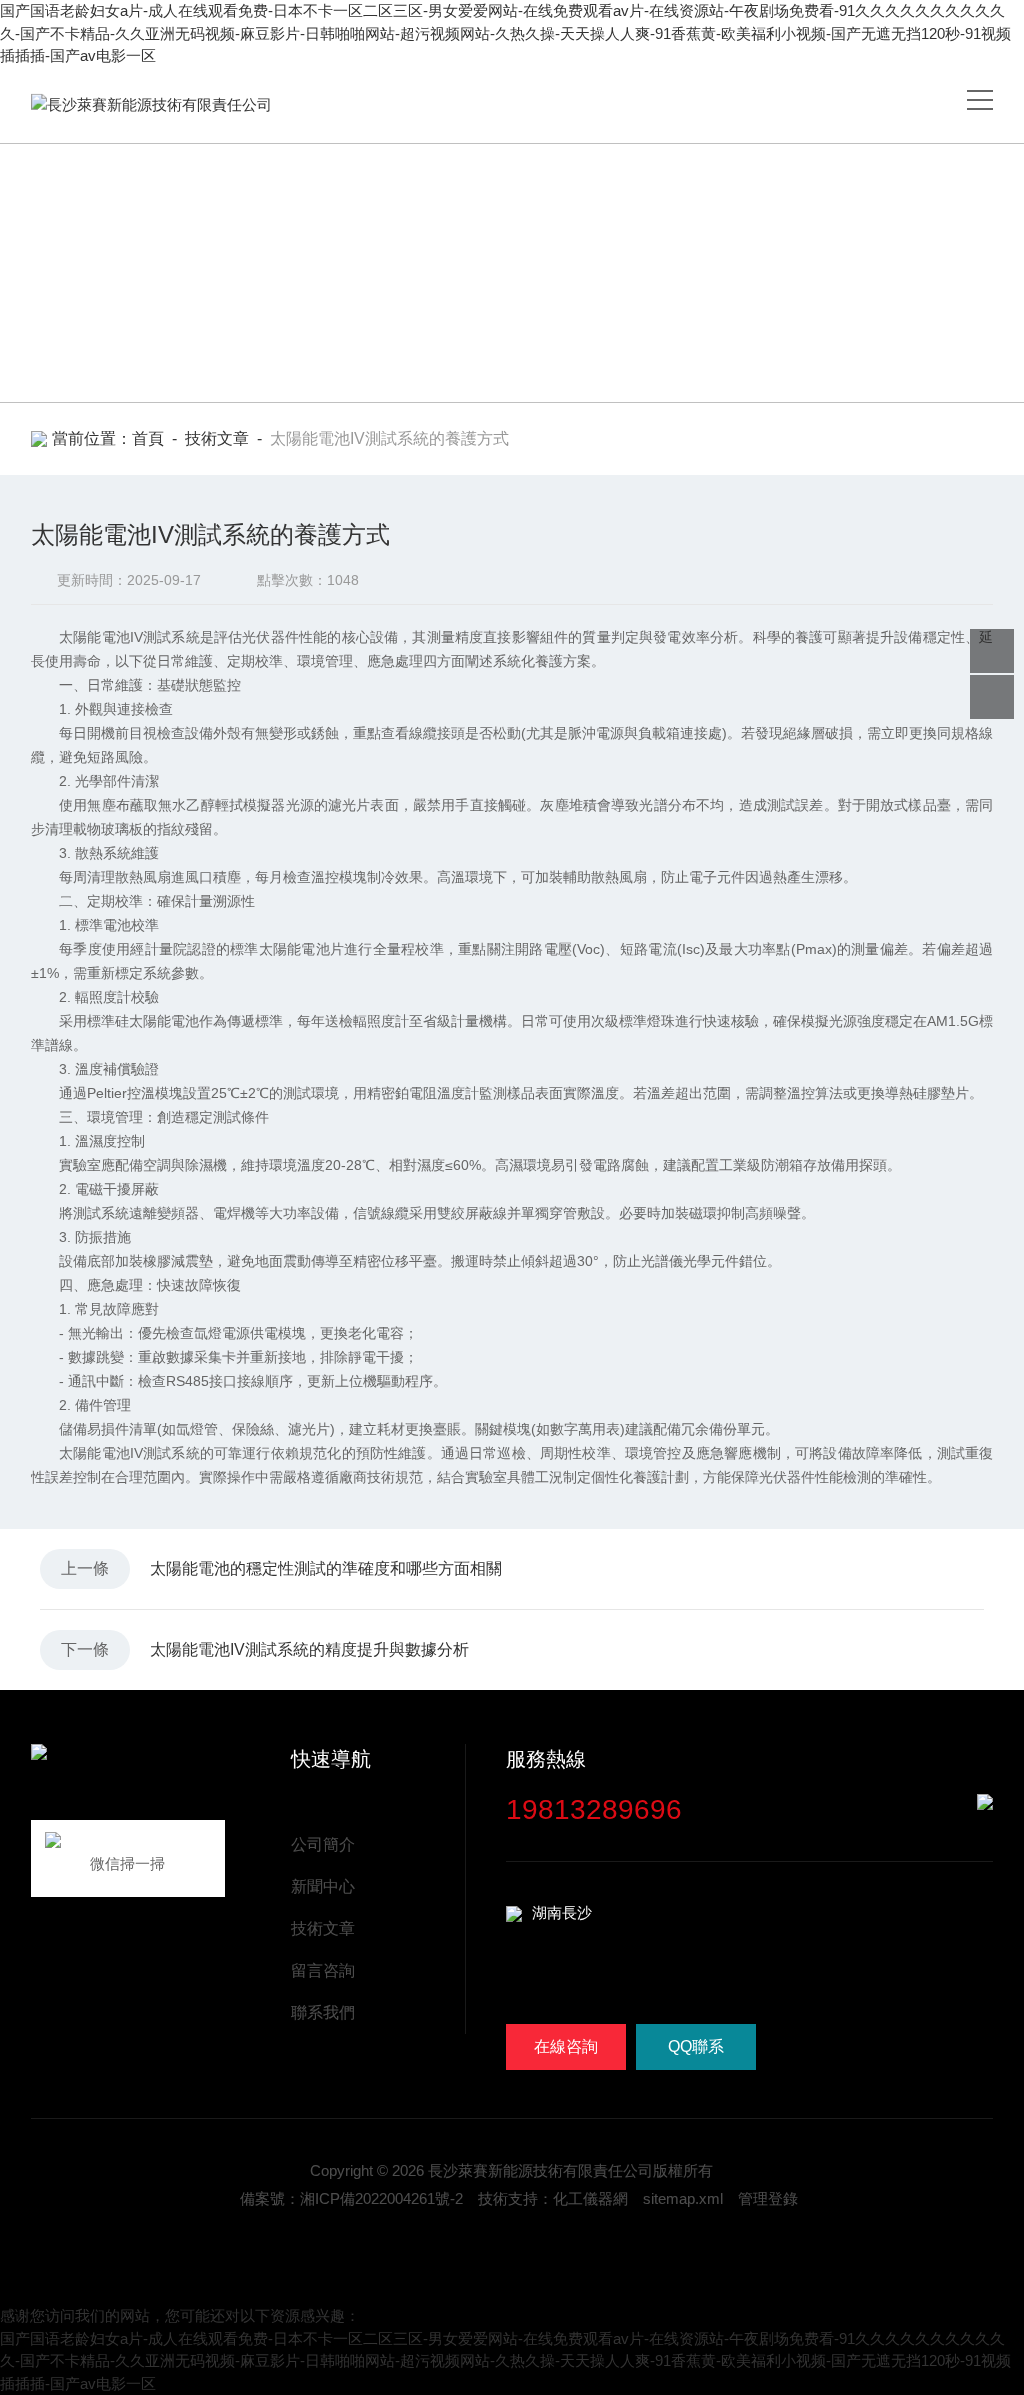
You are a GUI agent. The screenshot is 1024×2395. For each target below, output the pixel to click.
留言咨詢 (323, 1970)
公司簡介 (323, 1844)
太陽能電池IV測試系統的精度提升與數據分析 (309, 1649)
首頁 (148, 438)
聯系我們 (323, 2012)
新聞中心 (323, 1886)
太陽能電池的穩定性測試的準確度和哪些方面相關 (326, 1568)
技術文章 (217, 438)
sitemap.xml (683, 2198)
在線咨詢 (566, 2046)
